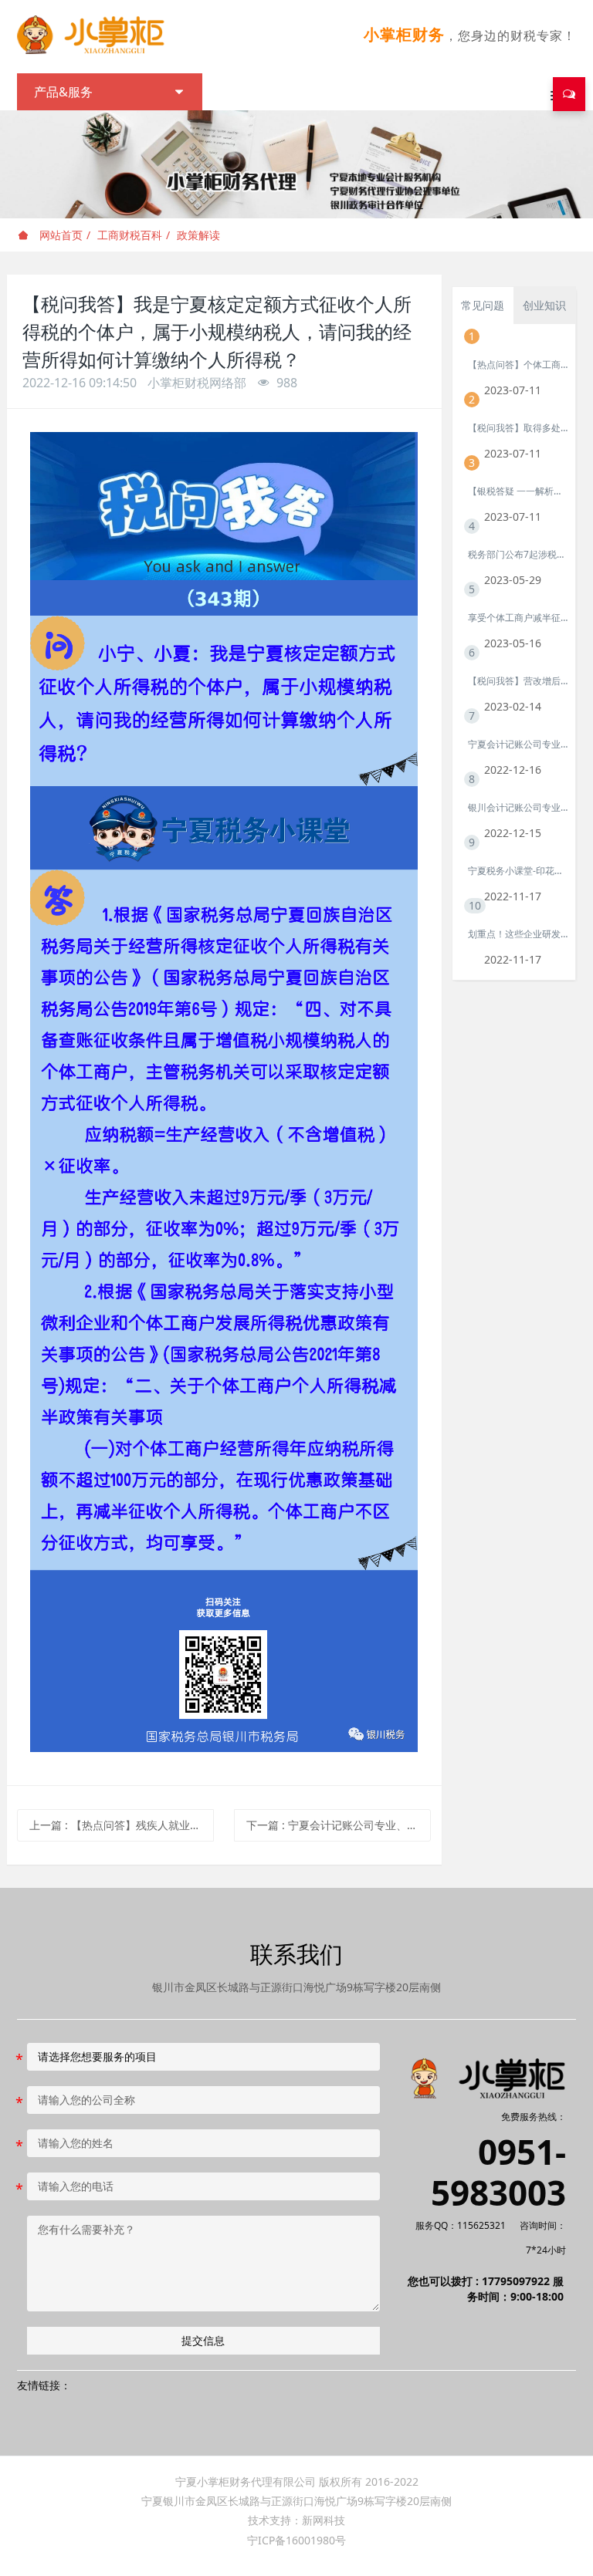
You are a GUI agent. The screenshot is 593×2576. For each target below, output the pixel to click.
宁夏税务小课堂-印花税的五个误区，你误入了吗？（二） (518, 871)
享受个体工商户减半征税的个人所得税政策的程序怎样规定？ (518, 618)
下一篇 (339, 1825)
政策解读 (198, 235)
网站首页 (59, 235)
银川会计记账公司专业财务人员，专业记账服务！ (518, 807)
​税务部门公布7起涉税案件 (518, 554)
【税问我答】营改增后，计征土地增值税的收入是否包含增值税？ (518, 681)
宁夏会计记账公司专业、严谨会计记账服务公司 (518, 744)
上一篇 (122, 1825)
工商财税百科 (130, 235)
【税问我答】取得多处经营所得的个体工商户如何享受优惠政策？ (518, 428)
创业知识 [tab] (544, 305)
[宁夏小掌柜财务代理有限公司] (97, 35)
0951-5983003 (498, 2173)
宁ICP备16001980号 (296, 2540)
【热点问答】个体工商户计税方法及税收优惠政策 (518, 365)
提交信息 (203, 2340)
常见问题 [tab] (483, 305)
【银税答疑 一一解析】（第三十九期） (518, 491)
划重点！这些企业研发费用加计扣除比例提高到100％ (518, 934)
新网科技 (324, 2520)
